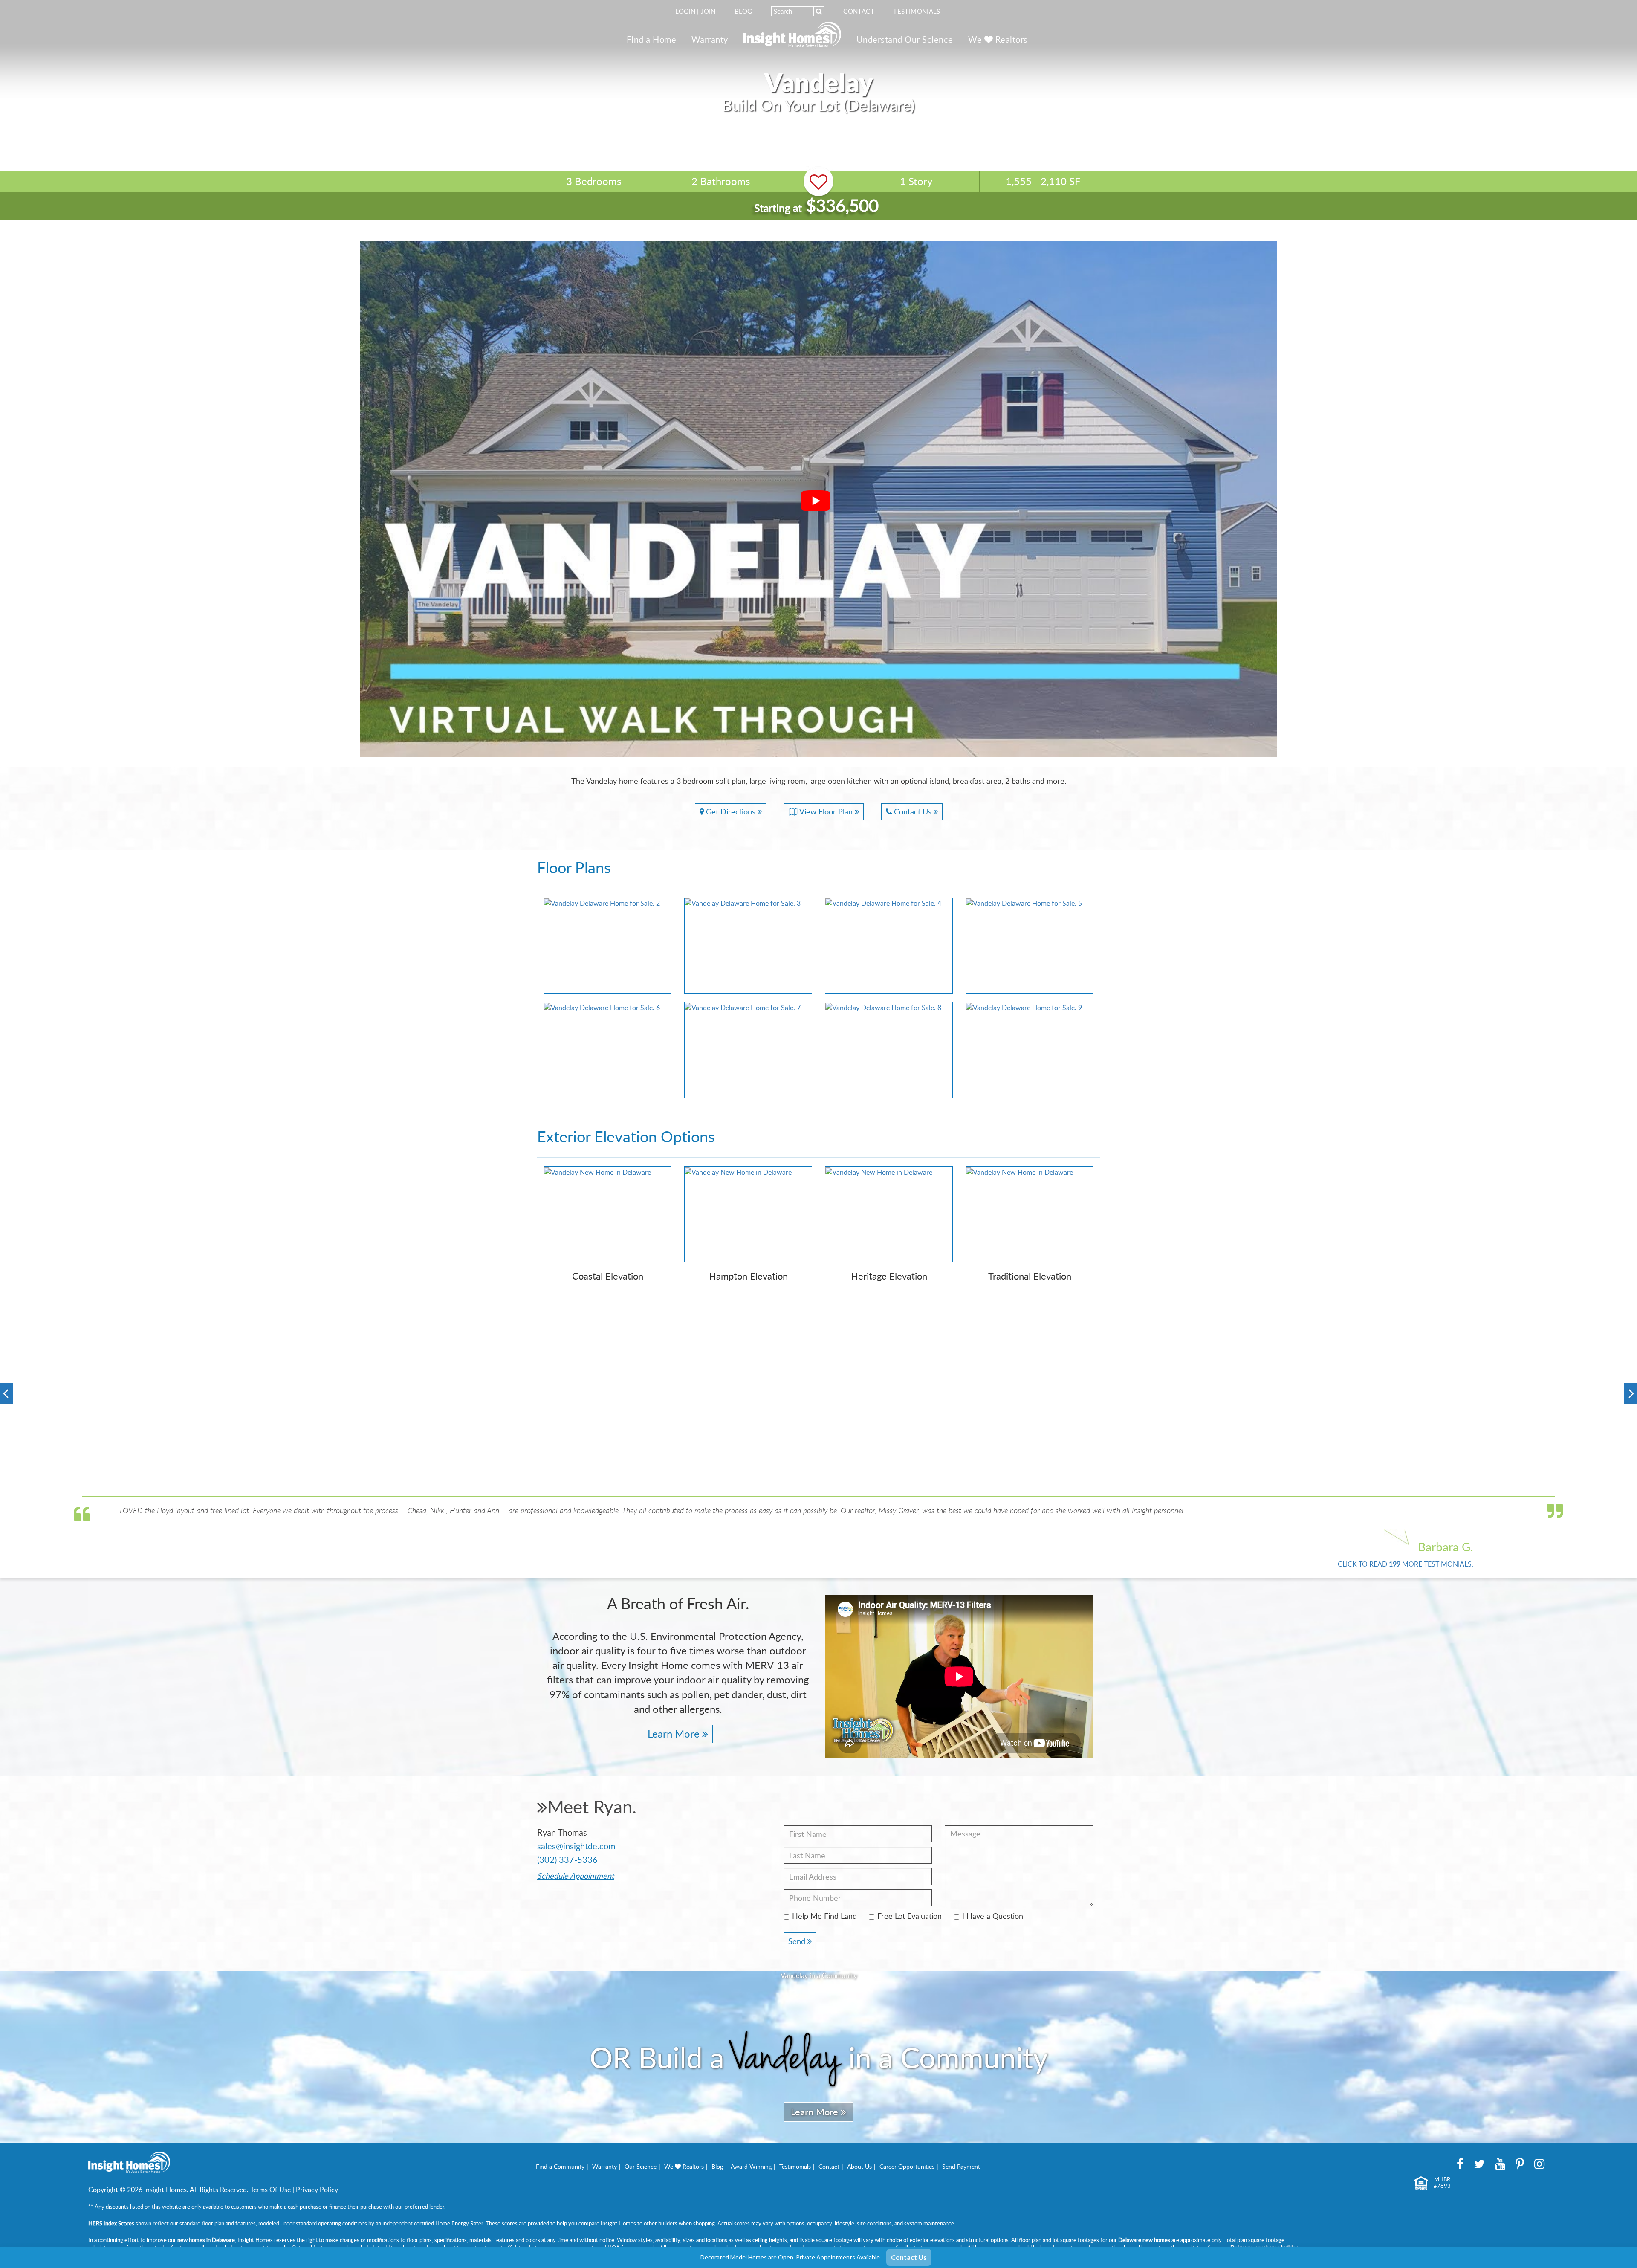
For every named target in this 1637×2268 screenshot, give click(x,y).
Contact (859, 11)
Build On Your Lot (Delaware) (818, 105)
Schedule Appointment (576, 1876)
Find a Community (560, 2166)
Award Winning (751, 2166)
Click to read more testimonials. (1406, 1564)
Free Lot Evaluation (910, 1916)
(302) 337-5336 (567, 1860)
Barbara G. (1446, 1547)
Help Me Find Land (824, 1916)
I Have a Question (993, 1916)
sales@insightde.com (576, 1846)
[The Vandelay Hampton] (163, 1395)
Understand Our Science (905, 39)
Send (798, 1941)
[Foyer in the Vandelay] (1474, 1438)
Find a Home (652, 39)
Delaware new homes (1144, 2240)
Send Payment (961, 2166)
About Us (859, 2166)
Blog (743, 11)
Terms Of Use (270, 2190)
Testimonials (917, 11)
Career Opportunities (907, 2166)
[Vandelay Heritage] (1146, 1395)
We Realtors (998, 39)
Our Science (641, 2166)
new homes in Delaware (206, 2240)
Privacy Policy (317, 2190)
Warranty (710, 39)
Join (708, 11)
